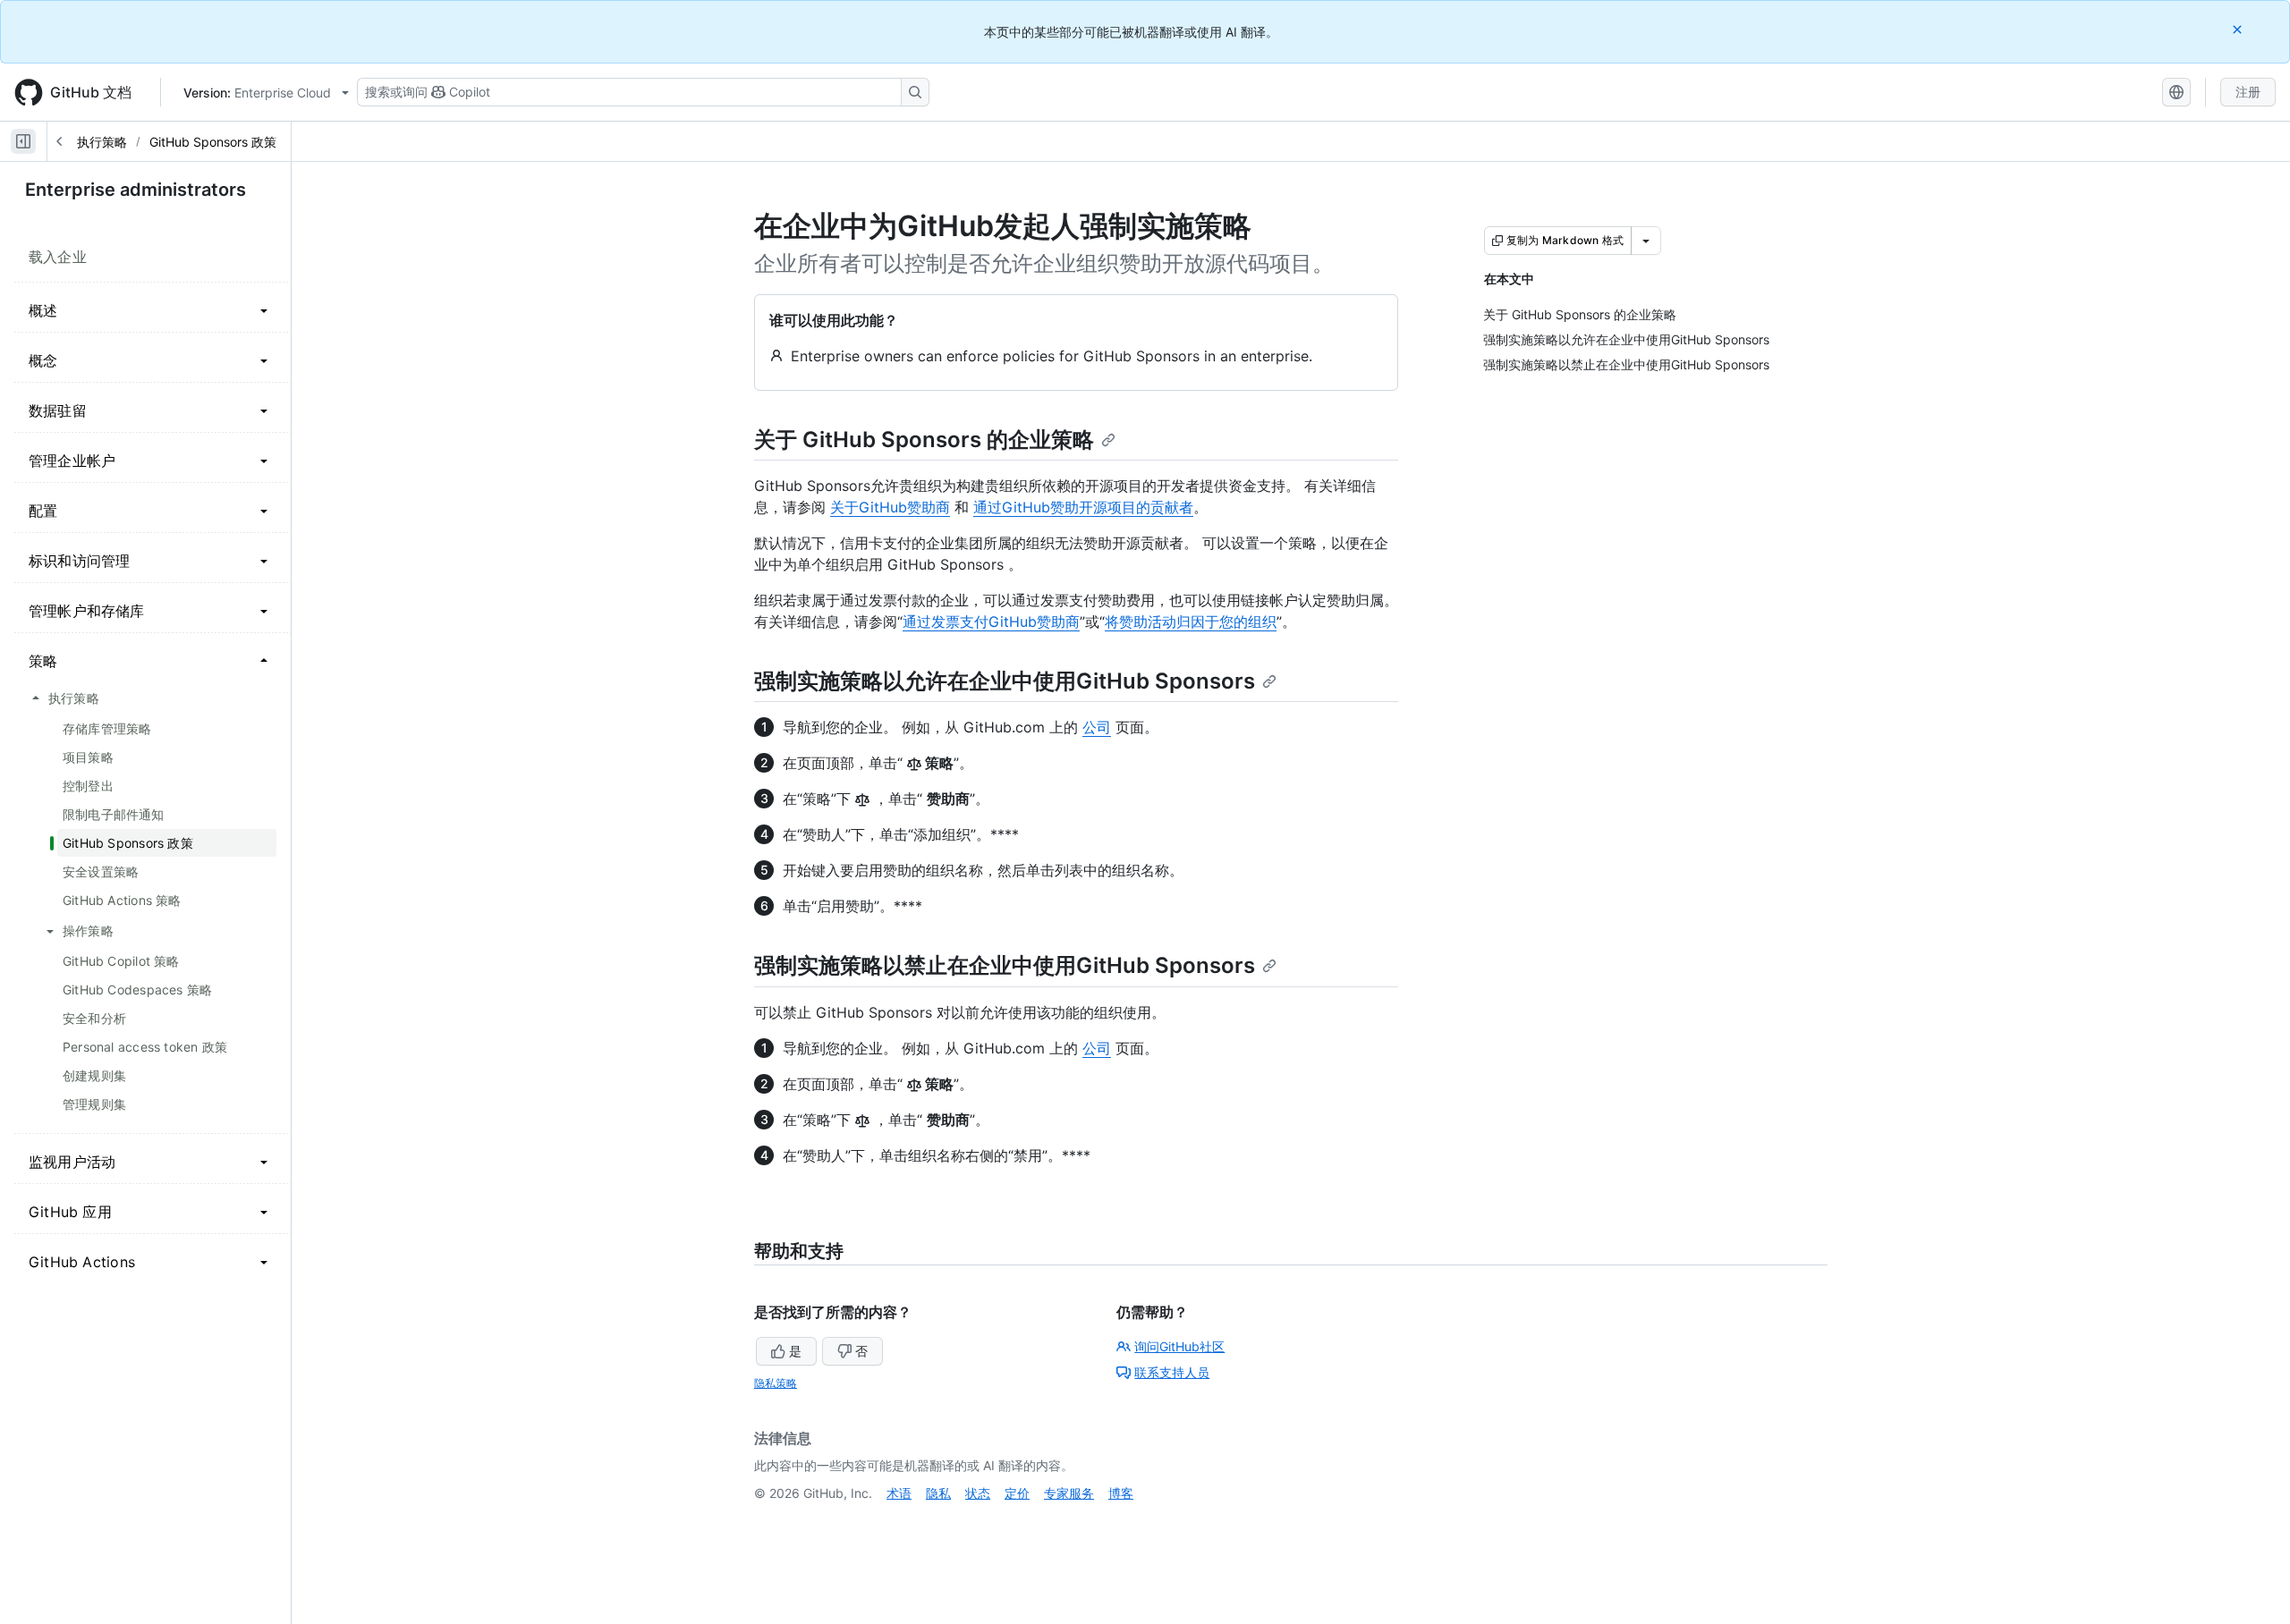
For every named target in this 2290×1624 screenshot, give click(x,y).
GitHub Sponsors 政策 (213, 142)
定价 (1017, 1493)
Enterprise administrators (136, 190)
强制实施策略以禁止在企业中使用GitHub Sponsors (1005, 965)
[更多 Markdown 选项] (1646, 241)
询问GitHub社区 (1179, 1346)
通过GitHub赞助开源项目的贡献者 (1083, 507)
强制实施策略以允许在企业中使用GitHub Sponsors (1005, 681)
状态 (978, 1493)
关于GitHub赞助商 (890, 507)
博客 (1121, 1493)
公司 (1097, 727)
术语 (899, 1493)
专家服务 (1069, 1493)
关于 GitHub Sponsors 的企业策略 (924, 440)
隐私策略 (776, 1383)
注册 (2248, 92)
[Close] (2239, 29)
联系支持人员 (1172, 1372)
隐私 (938, 1493)
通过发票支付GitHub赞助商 (991, 622)
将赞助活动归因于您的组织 (1191, 622)
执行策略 (102, 142)
